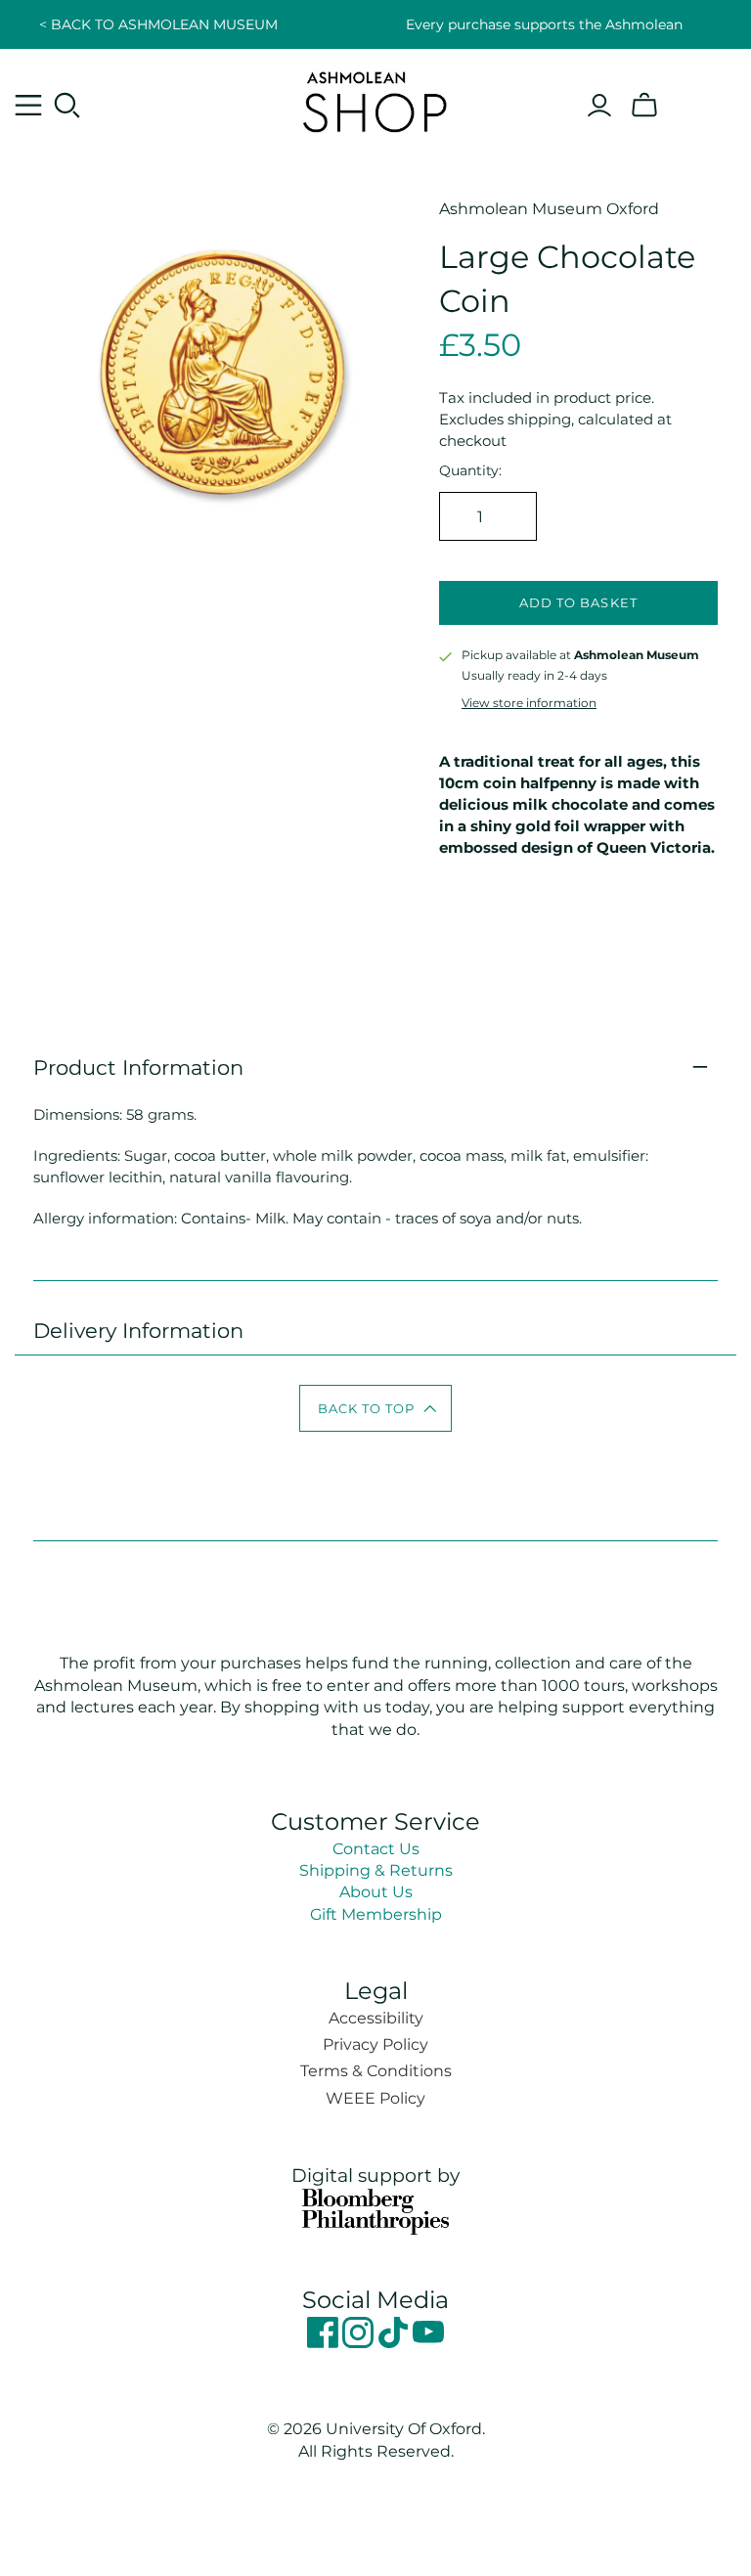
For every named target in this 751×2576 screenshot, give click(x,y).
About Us (376, 1892)
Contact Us (376, 1849)
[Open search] (67, 106)
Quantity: (470, 470)
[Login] (599, 106)
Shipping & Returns (376, 1870)
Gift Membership (376, 1914)
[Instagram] (360, 2343)
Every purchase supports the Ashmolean (544, 24)
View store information (529, 703)
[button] (376, 1408)
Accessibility (376, 2018)
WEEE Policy (375, 2098)
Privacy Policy (375, 2044)
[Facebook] (325, 2343)
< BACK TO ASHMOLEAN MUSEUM (158, 24)
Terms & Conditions (376, 2071)
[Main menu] (28, 106)
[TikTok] (395, 2343)
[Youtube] (428, 2343)
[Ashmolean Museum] (375, 101)
